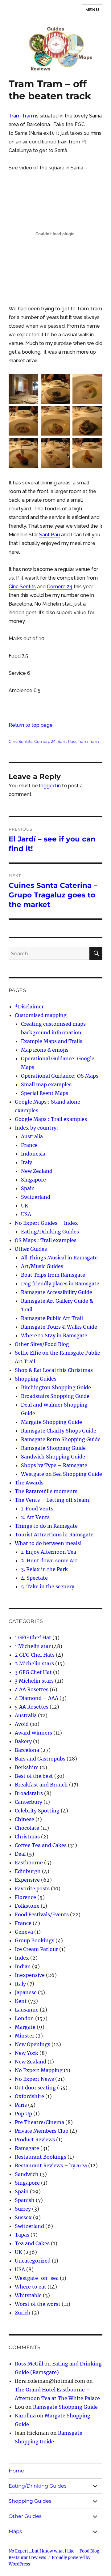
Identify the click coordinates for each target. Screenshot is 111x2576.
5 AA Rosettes (32, 1707)
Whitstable (28, 2295)
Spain (28, 1188)
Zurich (23, 2313)
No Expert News (34, 2079)
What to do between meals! (48, 1543)
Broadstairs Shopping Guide (55, 1396)
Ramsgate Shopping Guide (53, 1448)
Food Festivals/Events (42, 1914)
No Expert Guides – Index (46, 1223)
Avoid (22, 1724)
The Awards (29, 1483)
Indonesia (33, 1154)
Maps (15, 2531)
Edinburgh (28, 1871)
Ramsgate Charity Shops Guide (59, 1431)
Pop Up (23, 2114)
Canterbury (29, 1802)
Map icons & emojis (45, 1050)
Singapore (33, 1180)
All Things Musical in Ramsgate (59, 1258)
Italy (27, 1162)
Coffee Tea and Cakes (41, 1845)
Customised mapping (41, 1015)
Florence (25, 1897)
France (29, 1145)
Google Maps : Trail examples (51, 1119)
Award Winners (33, 1733)
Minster (25, 2036)
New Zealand (37, 1171)
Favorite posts (32, 1888)
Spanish (25, 2200)
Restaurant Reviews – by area (51, 2165)
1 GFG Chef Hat (33, 1637)
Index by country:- (38, 1128)
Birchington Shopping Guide (56, 1387)
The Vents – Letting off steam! (53, 1500)
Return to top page (31, 725)
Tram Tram (21, 116)
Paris (21, 2105)
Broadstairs (29, 1793)
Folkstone (27, 1906)
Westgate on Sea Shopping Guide (62, 1474)
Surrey (23, 2209)
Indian (23, 1966)
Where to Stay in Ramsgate (54, 1335)
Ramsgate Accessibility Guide (57, 1292)
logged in (50, 786)
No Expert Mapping (39, 2070)
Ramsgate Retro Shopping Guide (61, 1439)
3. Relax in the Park (44, 1569)
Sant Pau (49, 535)
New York (27, 2053)
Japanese (26, 1992)
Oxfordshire (29, 2096)
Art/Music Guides (42, 1266)
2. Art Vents (35, 1517)
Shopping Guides (36, 1379)
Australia (32, 1136)
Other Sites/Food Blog (42, 1344)
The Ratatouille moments (46, 1491)
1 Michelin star (33, 1646)
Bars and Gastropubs (40, 1759)
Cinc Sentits (22, 587)
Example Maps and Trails (52, 1041)
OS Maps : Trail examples (46, 1240)
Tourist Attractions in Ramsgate (54, 1535)
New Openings (33, 2044)
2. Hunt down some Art (49, 1561)
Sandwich (27, 2174)
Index (22, 1958)
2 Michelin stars (34, 1663)
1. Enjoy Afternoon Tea (49, 1552)
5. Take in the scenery (48, 1586)
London (24, 2018)
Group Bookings (35, 1940)
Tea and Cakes (32, 2243)
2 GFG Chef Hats (35, 1655)
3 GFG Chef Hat (33, 1672)
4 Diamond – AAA (37, 1698)
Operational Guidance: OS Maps (60, 1076)
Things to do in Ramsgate (46, 1526)
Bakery (23, 1741)
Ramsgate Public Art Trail (52, 1318)
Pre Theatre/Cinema (39, 2122)
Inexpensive (30, 1975)
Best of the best (34, 1776)
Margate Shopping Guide (51, 1422)
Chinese (25, 1819)
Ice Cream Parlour (36, 1949)
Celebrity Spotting (37, 1811)
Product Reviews (35, 2140)
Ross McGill (29, 2364)
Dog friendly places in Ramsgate (60, 1284)
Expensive (27, 1880)
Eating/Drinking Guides (50, 1232)
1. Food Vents (37, 1509)
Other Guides (31, 1249)
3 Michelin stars (34, 1681)
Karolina (25, 2416)
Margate (25, 2027)
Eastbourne (29, 1863)
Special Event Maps (45, 1093)
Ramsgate (27, 2148)
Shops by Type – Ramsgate (54, 1465)
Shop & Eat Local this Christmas (54, 1370)
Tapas (22, 2235)
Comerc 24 (60, 587)
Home (16, 2471)
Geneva (24, 1932)
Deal (20, 1854)
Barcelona (27, 1750)
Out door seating (35, 2088)
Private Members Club (42, 2131)
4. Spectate (34, 1578)
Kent (21, 2001)
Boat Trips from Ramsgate (53, 1275)
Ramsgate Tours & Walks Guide (59, 1327)
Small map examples (46, 1084)
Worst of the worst (38, 2304)
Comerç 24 (45, 741)
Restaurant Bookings (41, 2157)
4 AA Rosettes (32, 1689)
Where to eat (31, 2287)
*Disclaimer (29, 1007)
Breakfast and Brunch (41, 1785)
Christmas (27, 1837)
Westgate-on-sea (37, 2278)
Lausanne (27, 2010)
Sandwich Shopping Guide (53, 1457)
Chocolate (27, 1828)
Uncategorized (33, 2261)
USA (26, 1214)
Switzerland (36, 1197)
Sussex (23, 2217)
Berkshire (27, 1767)
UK (25, 1206)
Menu (92, 10)
